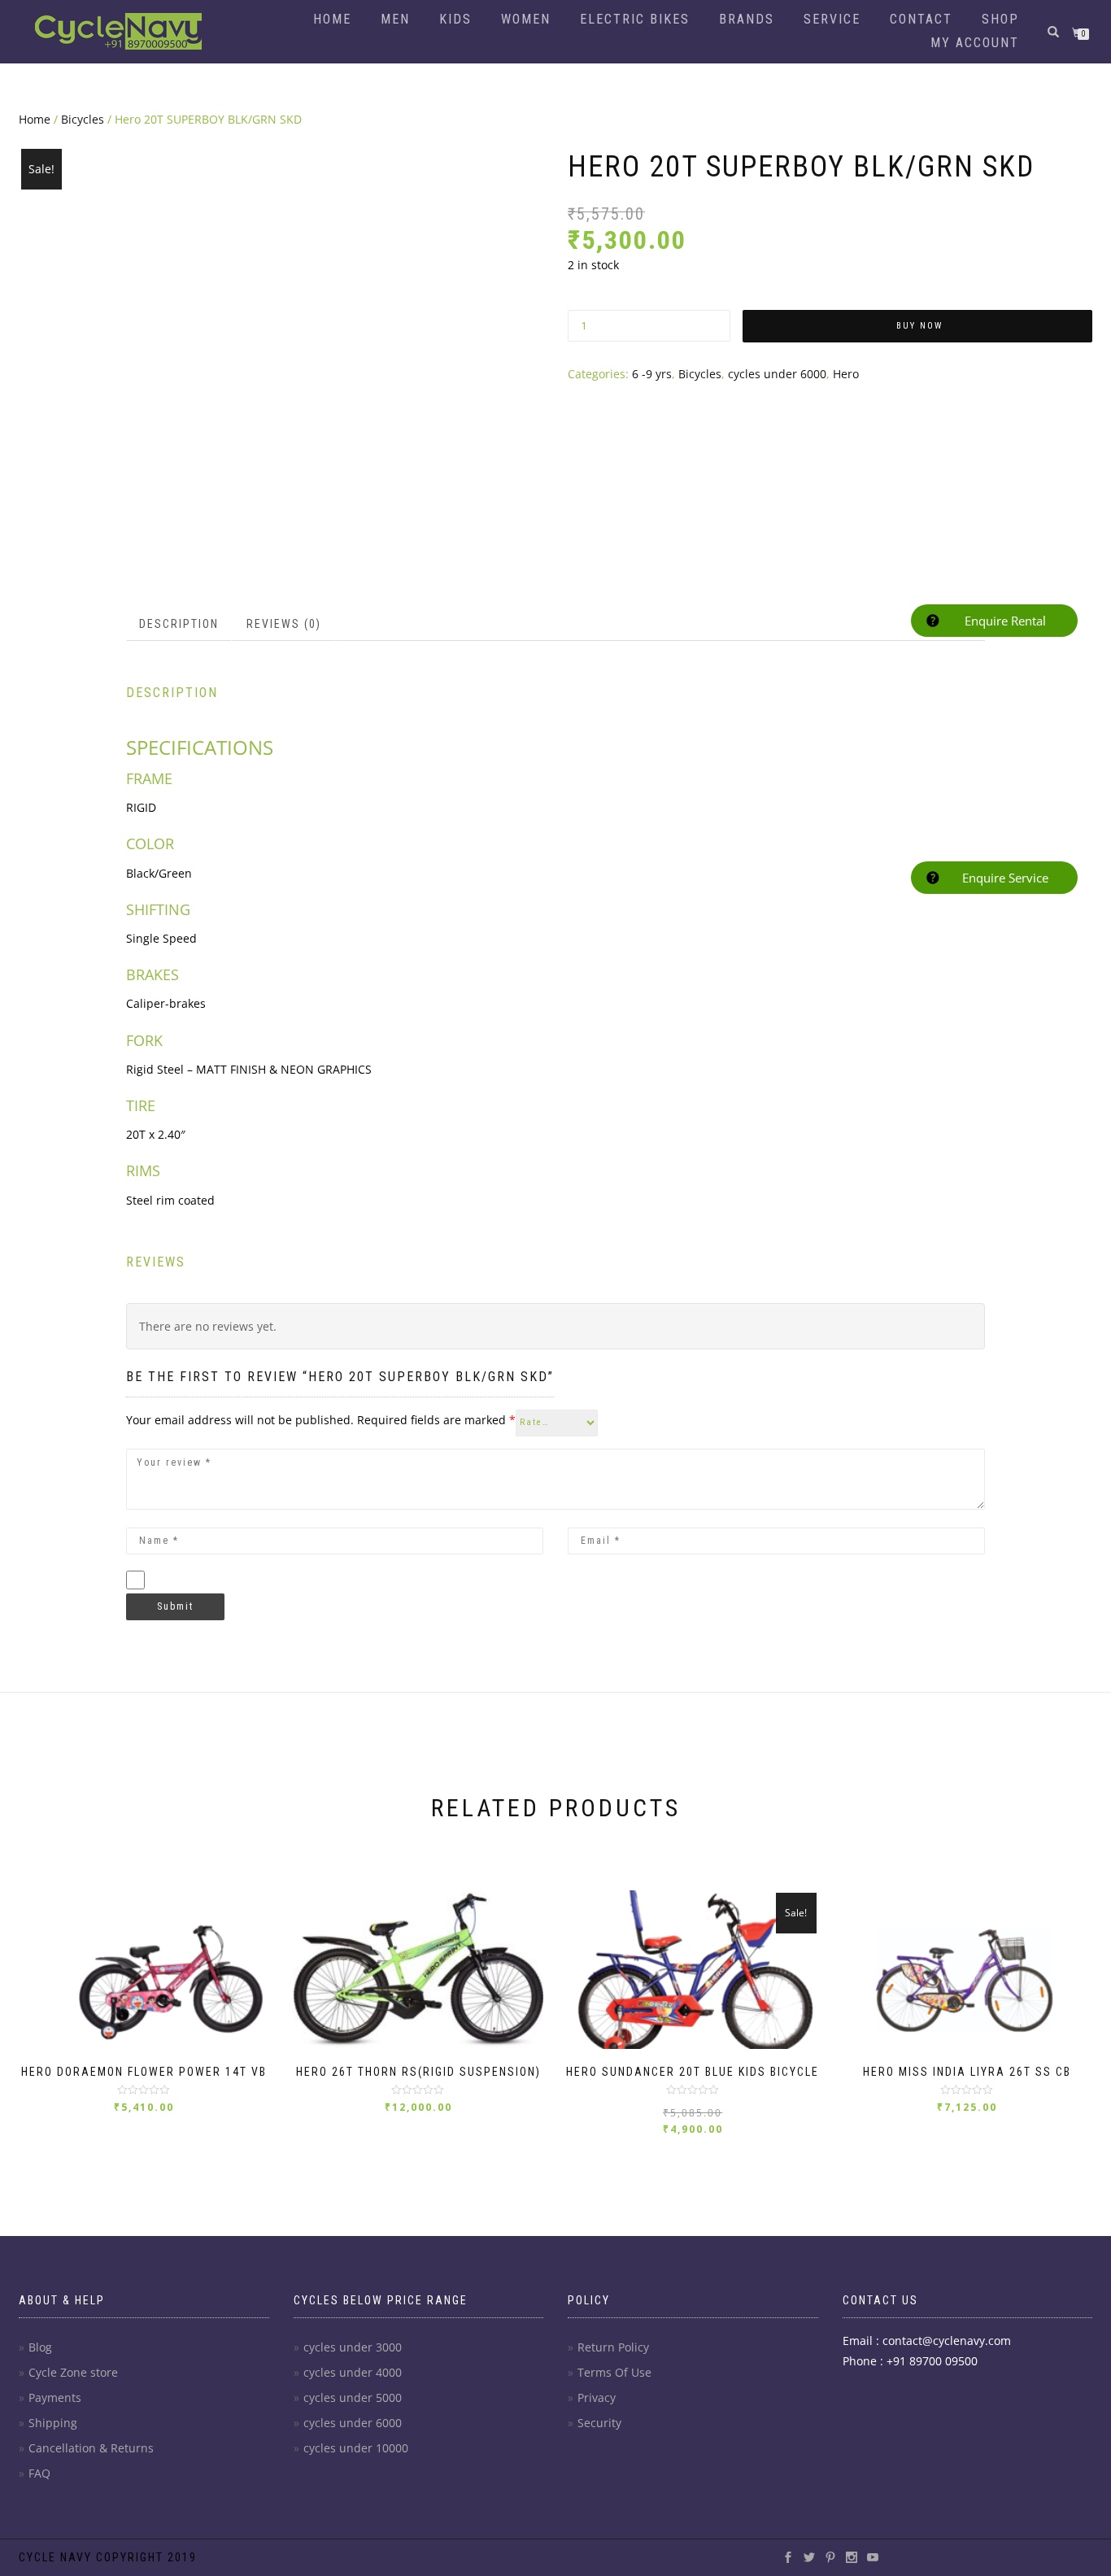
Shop (1000, 19)
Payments (55, 2397)
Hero (846, 374)
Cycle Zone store (73, 2372)
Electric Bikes (635, 19)
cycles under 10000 (356, 2448)
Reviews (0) (284, 624)
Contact (921, 19)
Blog (40, 2347)
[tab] (180, 624)
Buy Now (919, 326)
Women (526, 19)
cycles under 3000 (353, 2347)
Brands (747, 19)
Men (395, 19)
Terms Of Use (614, 2372)
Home (332, 19)
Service (832, 19)
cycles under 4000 (353, 2372)
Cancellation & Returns (91, 2448)
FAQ (39, 2473)
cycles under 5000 (353, 2397)
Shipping (53, 2423)
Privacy (597, 2397)
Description (179, 624)
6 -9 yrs (652, 374)
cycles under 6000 (777, 374)
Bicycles (83, 119)
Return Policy (613, 2347)
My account (975, 43)
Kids (455, 19)
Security (599, 2423)
